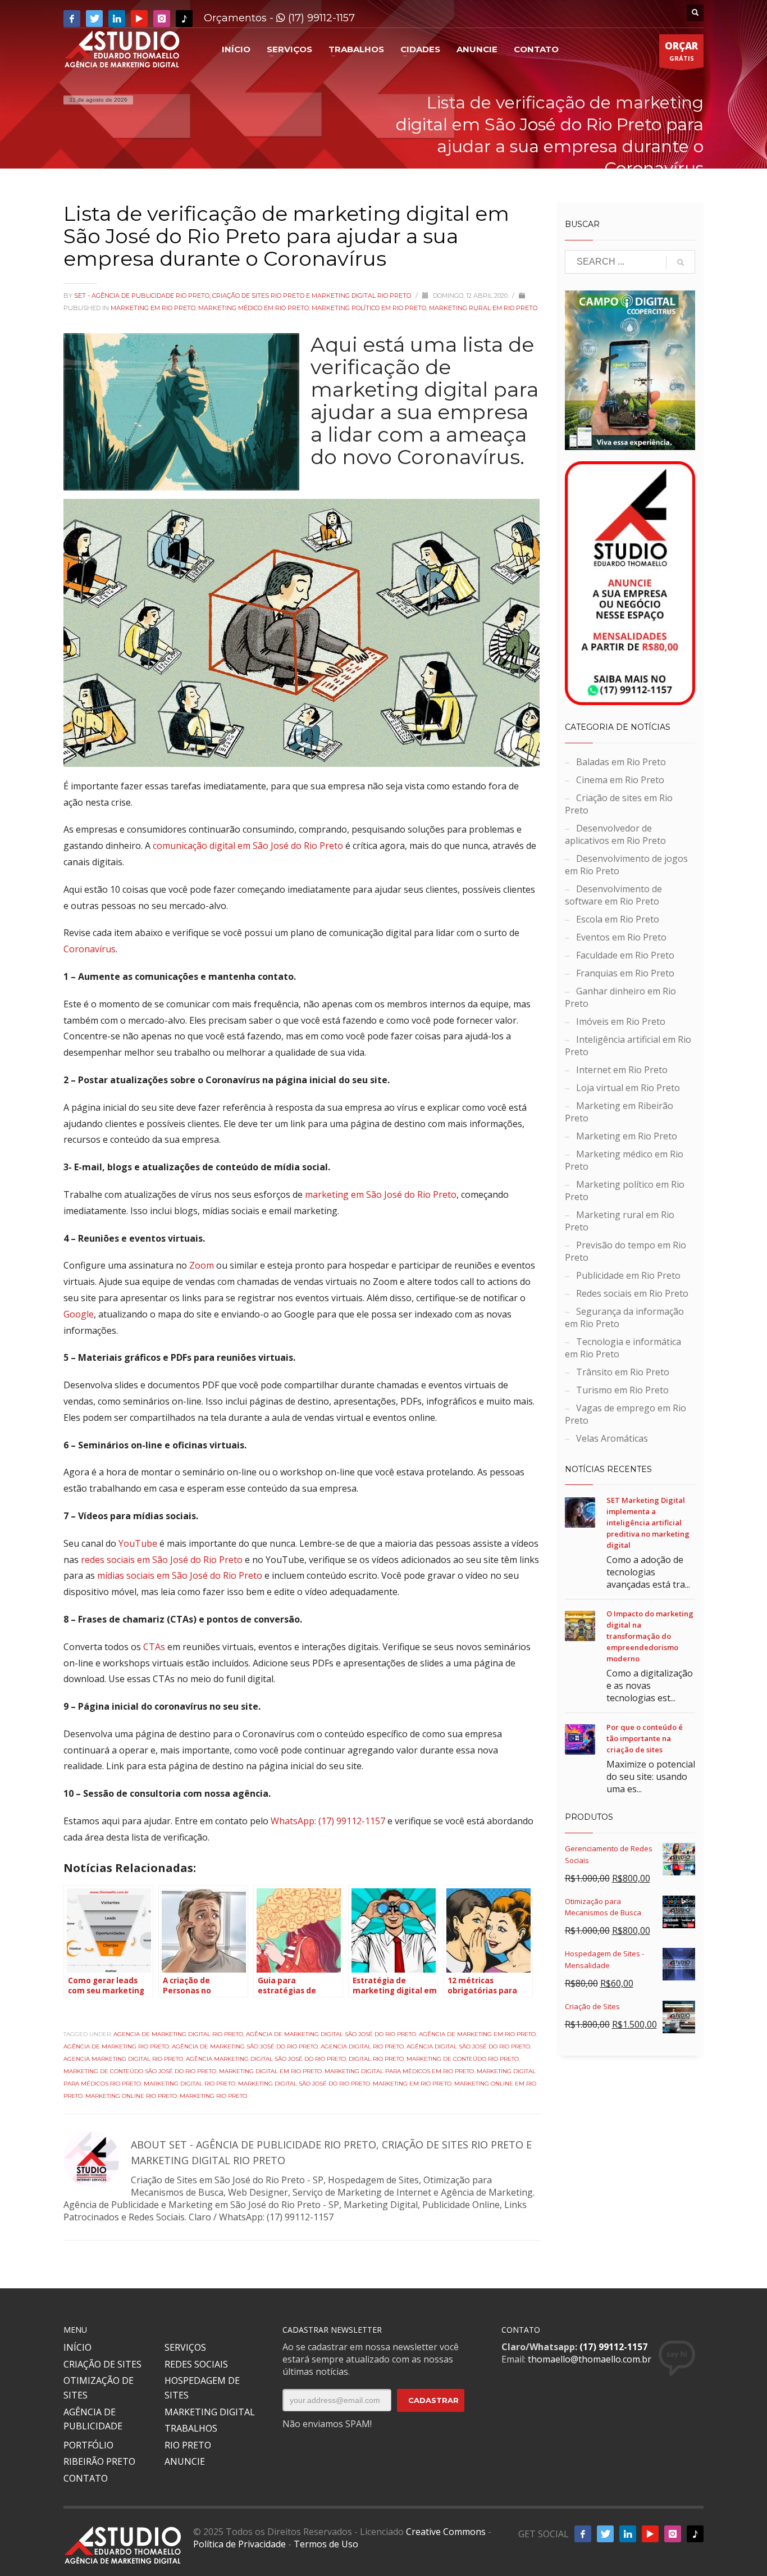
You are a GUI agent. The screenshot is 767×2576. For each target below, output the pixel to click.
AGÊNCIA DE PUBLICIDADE (93, 2419)
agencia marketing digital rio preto (123, 2059)
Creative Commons (446, 2532)
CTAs (154, 1647)
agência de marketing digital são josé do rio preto (331, 2034)
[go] (681, 262)
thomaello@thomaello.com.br (590, 2359)
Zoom (202, 1265)
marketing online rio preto (131, 2096)
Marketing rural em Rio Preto (483, 308)
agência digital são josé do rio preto (468, 2046)
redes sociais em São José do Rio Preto (162, 1560)
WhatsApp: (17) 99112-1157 (328, 1821)
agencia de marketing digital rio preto (178, 2034)
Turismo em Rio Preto (622, 1390)
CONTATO (86, 2478)
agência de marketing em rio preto (477, 2034)
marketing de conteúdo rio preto (463, 2059)
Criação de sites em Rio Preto (619, 804)
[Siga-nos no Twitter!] (94, 19)
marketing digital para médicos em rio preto (399, 2071)
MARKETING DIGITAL (210, 2412)
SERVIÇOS (185, 2347)
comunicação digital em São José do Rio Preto (248, 846)
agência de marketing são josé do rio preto (245, 2046)
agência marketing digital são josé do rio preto (266, 2059)
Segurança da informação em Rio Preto (624, 1317)
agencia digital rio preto (362, 2046)
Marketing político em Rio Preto (369, 308)
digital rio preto (376, 2059)
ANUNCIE (185, 2461)
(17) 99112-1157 (320, 18)
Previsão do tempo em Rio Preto (626, 1251)
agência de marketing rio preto (116, 2046)
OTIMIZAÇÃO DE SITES (99, 2388)
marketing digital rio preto (190, 2084)
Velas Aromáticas (612, 1438)
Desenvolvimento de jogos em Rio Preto (626, 865)
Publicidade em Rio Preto (628, 1275)
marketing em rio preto (412, 2084)
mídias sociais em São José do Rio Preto (180, 1575)
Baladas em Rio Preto (621, 762)
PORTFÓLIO (88, 2445)
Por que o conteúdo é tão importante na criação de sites (645, 1738)
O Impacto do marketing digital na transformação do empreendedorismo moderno (650, 1636)
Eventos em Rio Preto (621, 937)
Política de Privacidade (239, 2544)
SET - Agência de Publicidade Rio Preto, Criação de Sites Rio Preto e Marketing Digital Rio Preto (243, 296)
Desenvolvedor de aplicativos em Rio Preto (615, 834)
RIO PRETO (188, 2445)
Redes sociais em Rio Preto (632, 1293)
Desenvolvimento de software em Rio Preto (613, 895)
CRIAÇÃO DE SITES (102, 2364)
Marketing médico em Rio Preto (254, 308)
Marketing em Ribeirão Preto (619, 1112)
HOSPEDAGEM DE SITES (202, 2388)
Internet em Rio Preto (622, 1070)
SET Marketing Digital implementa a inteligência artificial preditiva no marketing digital (648, 1523)
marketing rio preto (213, 2096)
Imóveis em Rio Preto (621, 1021)
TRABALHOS (191, 2428)
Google (79, 1314)
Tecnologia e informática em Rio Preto (623, 1348)
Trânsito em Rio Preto (623, 1372)
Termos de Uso (326, 2544)
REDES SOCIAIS (196, 2364)
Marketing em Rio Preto (153, 308)
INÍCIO (77, 2347)
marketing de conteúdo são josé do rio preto (140, 2071)
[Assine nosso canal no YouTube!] (139, 19)
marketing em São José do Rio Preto (381, 1194)
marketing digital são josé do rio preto (304, 2084)
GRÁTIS (681, 51)
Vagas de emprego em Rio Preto (626, 1414)
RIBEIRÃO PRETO (99, 2461)
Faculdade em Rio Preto (625, 955)
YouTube (138, 1543)
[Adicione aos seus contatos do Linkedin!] (117, 19)
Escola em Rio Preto (618, 919)
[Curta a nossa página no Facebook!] (72, 19)
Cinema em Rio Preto (620, 780)
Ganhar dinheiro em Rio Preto (620, 997)
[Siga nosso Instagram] (162, 19)
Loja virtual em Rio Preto (628, 1088)
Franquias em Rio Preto (625, 973)
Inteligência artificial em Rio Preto (628, 1046)
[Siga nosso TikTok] (184, 19)
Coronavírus (90, 949)
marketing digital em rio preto (270, 2071)
